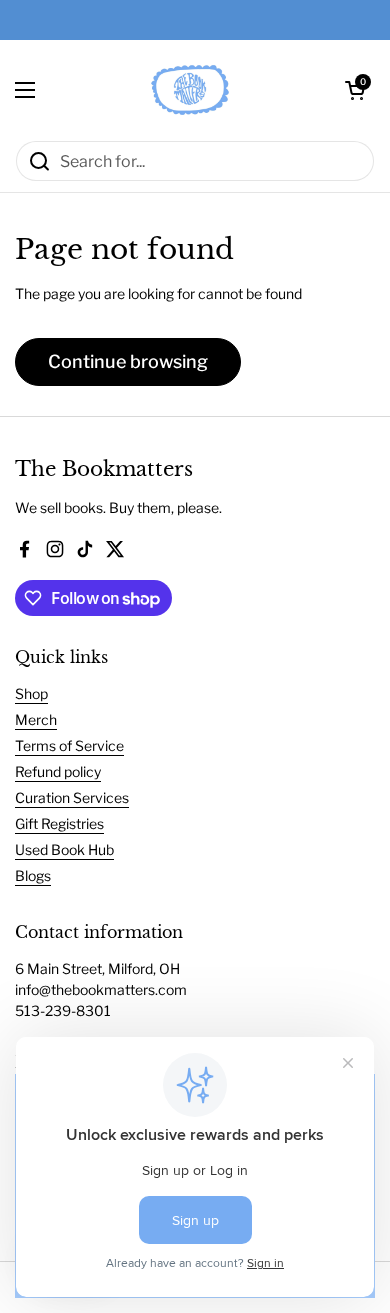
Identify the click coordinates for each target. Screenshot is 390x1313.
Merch (36, 719)
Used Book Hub (64, 849)
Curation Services (72, 797)
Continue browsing (128, 361)
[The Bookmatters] (190, 90)
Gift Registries (59, 823)
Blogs (33, 875)
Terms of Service (69, 745)
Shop (31, 693)
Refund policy (58, 771)
